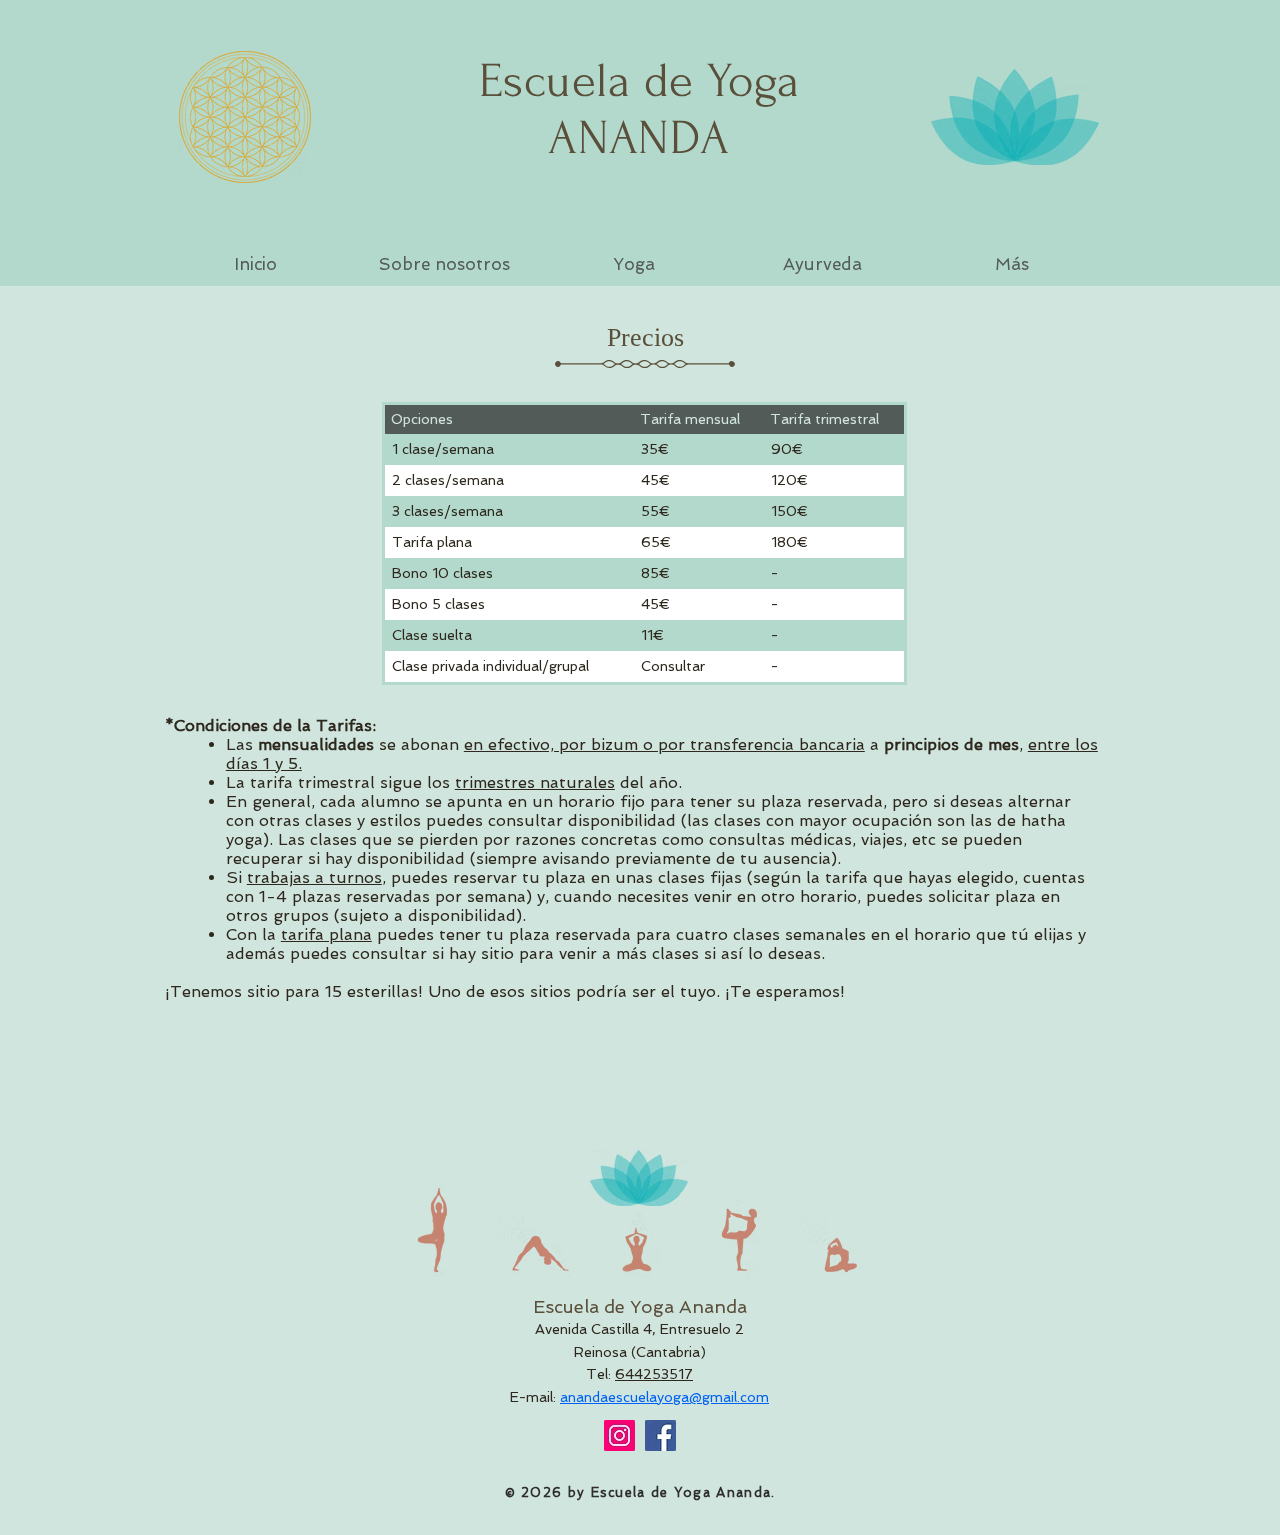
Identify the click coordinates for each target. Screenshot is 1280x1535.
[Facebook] (660, 1435)
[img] (438, 1230)
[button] (444, 263)
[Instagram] (619, 1435)
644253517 (654, 1374)
